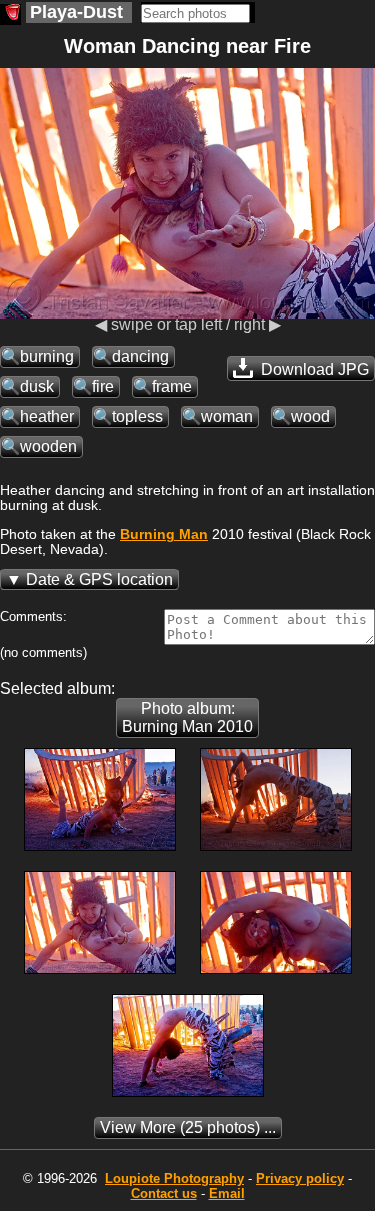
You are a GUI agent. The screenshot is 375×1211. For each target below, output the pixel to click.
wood (310, 416)
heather (47, 416)
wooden (48, 446)
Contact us (164, 1193)
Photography (174, 1178)
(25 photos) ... (188, 1127)
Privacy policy (300, 1178)
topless (137, 416)
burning (47, 356)
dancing (140, 356)
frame (172, 386)
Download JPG (313, 369)
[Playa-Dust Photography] (10, 14)
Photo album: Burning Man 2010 (187, 717)
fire (103, 386)
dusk (37, 386)
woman (227, 416)
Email (227, 1193)
